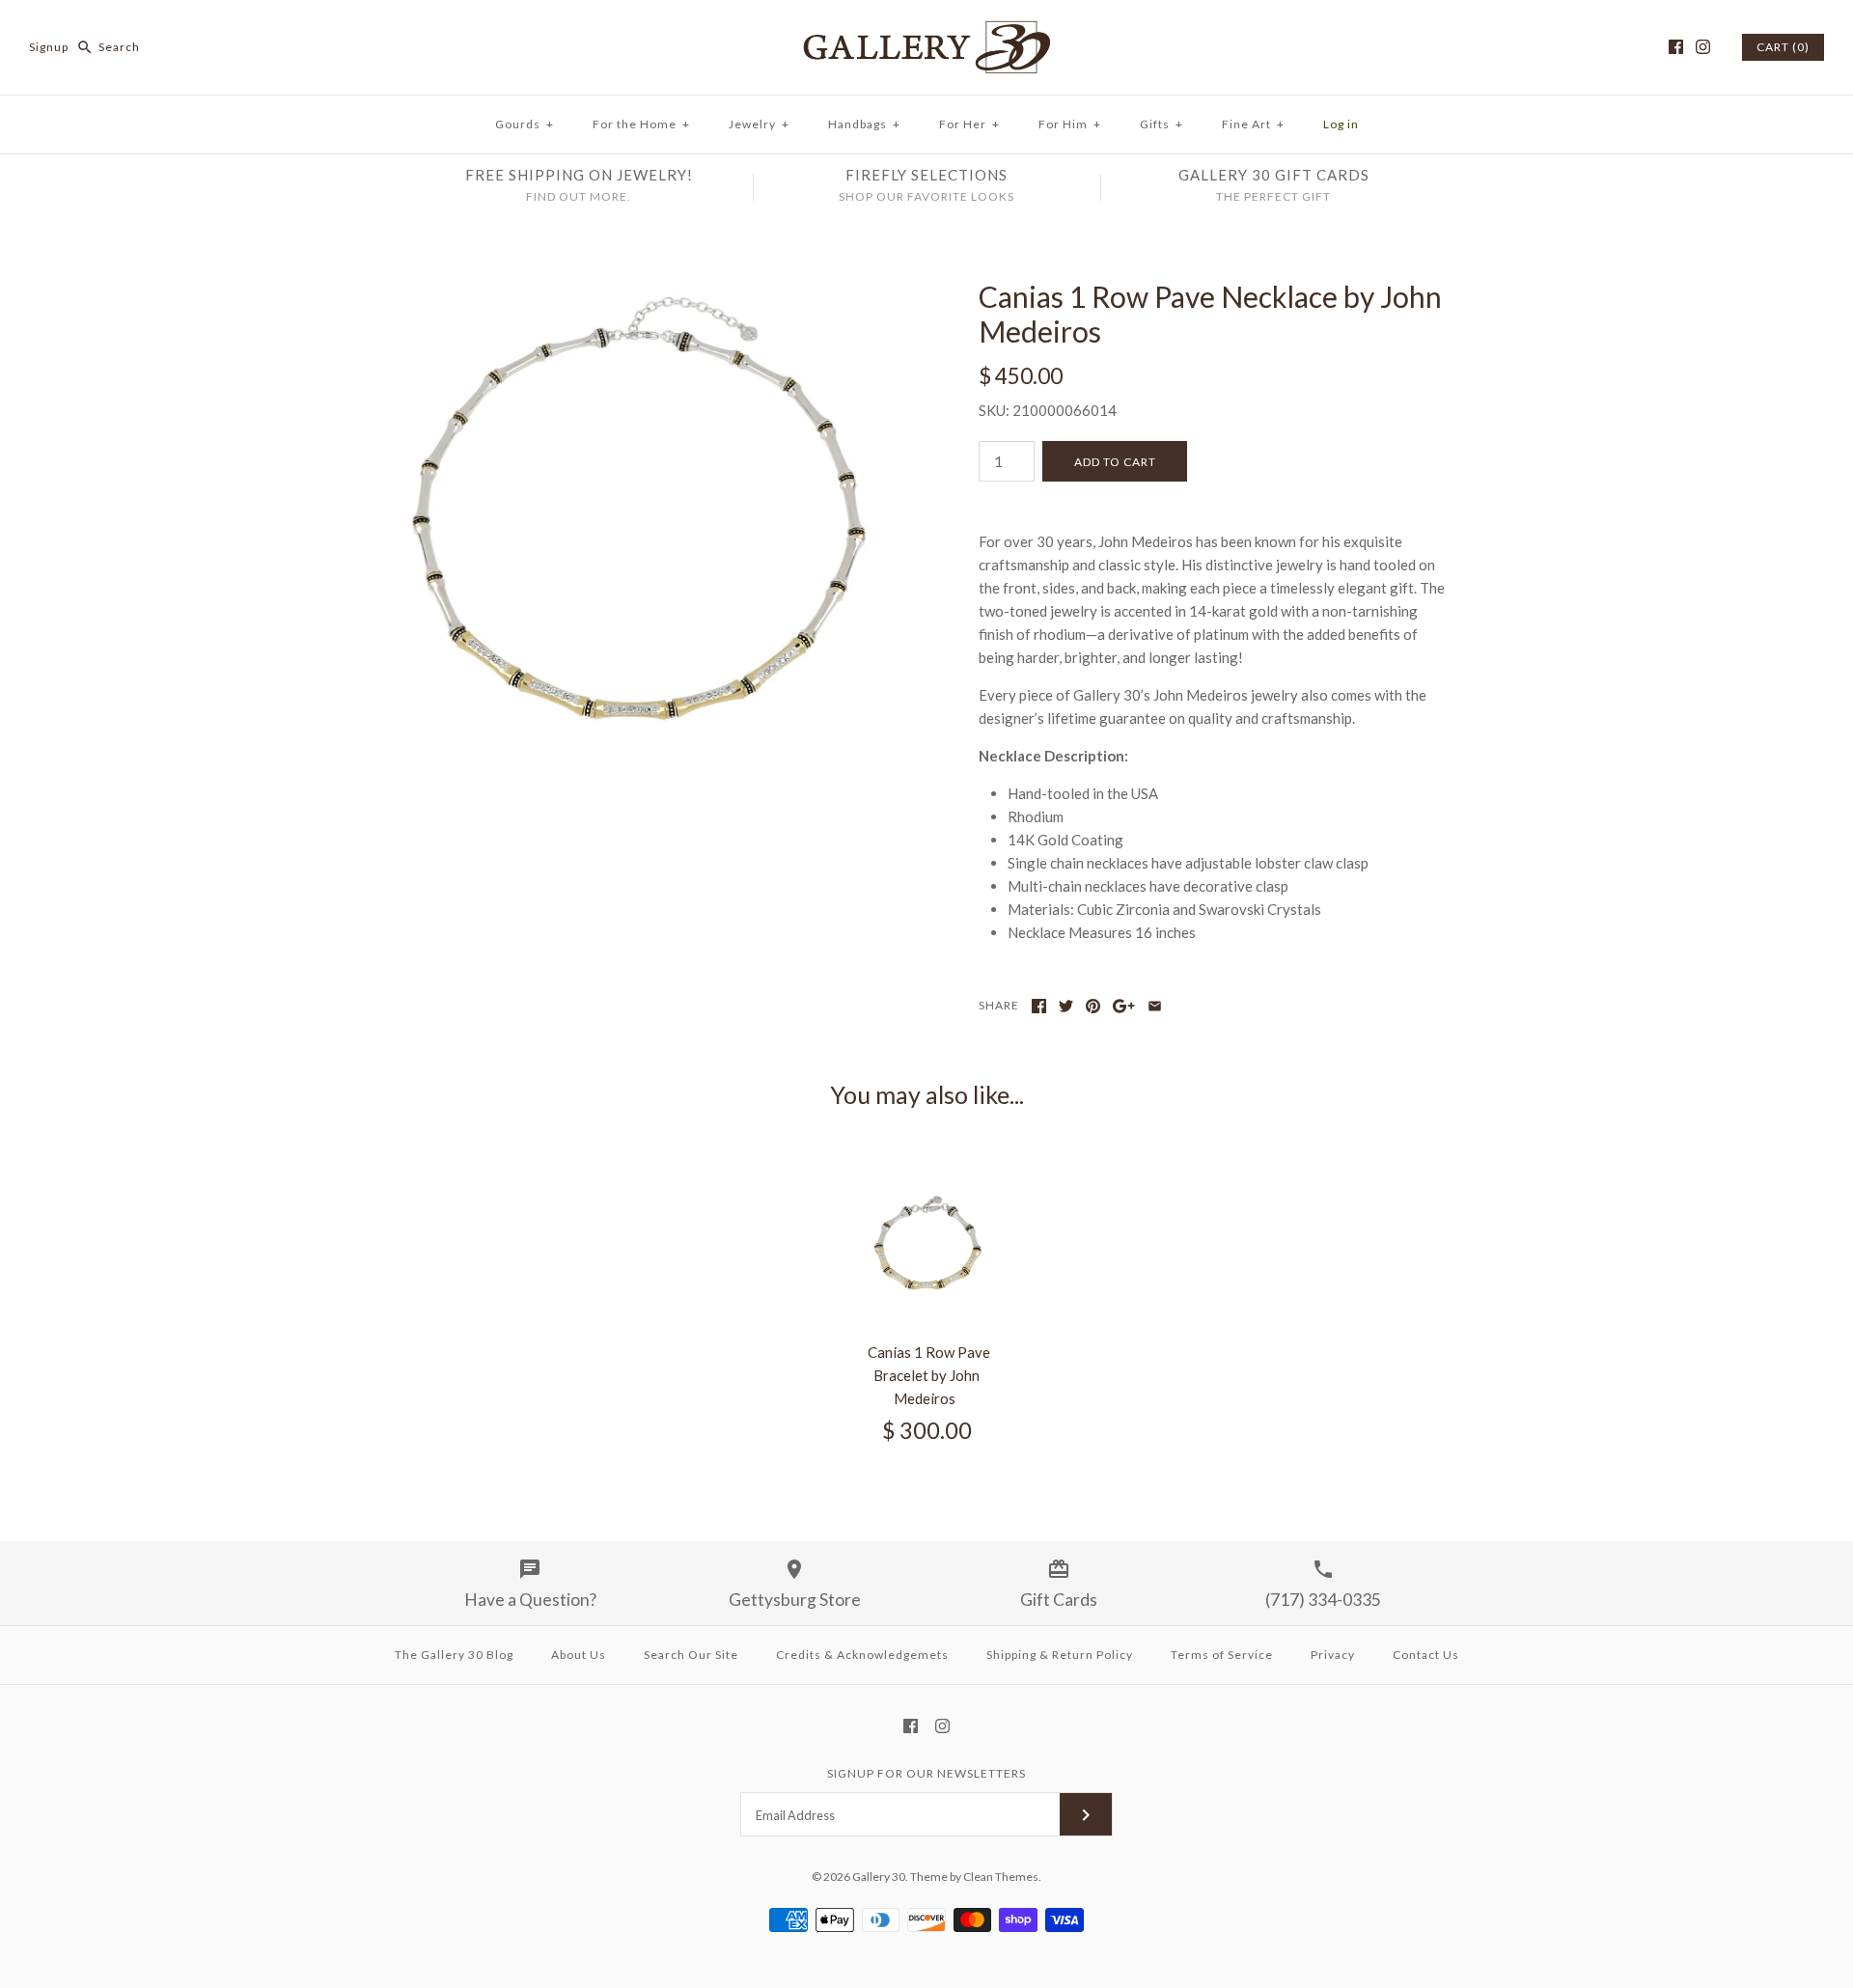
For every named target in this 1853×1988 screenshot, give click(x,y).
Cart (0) (1783, 47)
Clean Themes (1001, 1877)
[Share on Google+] (1124, 1006)
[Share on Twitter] (1066, 1006)
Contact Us (1426, 1655)
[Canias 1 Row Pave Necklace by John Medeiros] (640, 290)
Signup (49, 47)
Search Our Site (691, 1655)
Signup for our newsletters (926, 1773)
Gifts (1162, 124)
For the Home (641, 124)
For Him (1070, 124)
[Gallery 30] (926, 31)
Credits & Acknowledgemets (862, 1655)
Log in (1341, 124)
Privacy (1333, 1655)
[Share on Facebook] (1039, 1006)
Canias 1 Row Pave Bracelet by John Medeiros (929, 1375)
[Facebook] (1676, 47)
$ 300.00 (927, 1430)
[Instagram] (1703, 47)
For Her (969, 124)
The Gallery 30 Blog (454, 1655)
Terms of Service (1222, 1655)
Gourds (525, 124)
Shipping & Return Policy (1060, 1655)
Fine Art (1253, 124)
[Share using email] (1155, 1006)
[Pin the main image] (1093, 1006)
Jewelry (759, 124)
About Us (579, 1655)
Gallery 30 (879, 1877)
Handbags (864, 124)
